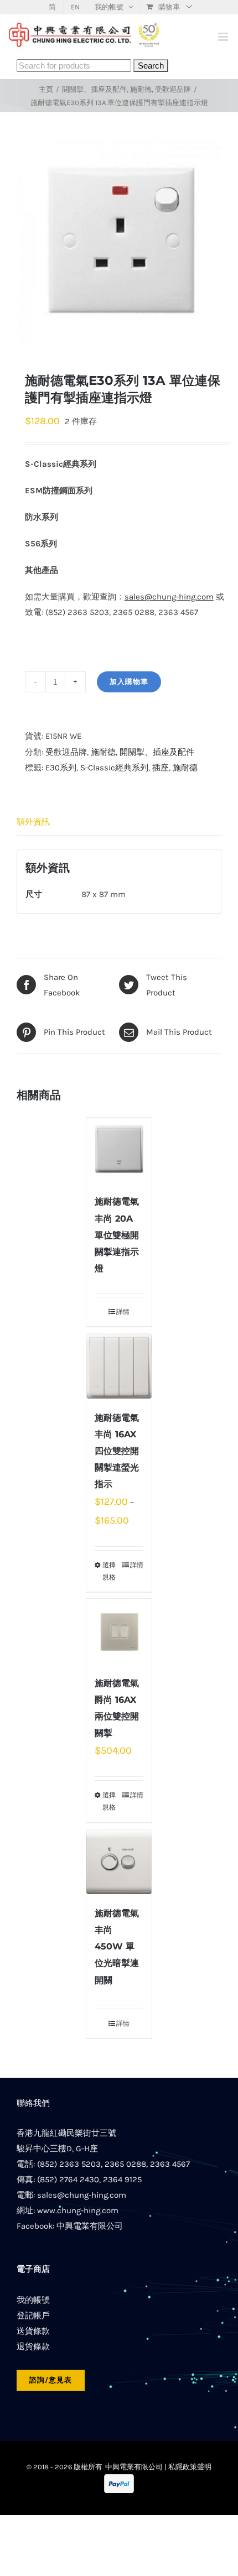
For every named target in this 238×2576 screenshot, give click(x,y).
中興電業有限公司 (90, 2226)
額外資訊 (33, 822)
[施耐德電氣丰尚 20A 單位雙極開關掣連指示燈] (119, 1150)
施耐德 (103, 752)
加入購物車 (129, 682)
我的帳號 (33, 2300)
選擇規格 (109, 1571)
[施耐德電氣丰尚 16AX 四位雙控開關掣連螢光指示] (119, 1366)
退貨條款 (33, 2346)
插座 (161, 768)
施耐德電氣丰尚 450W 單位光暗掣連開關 (117, 1946)
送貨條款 (33, 2331)
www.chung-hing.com (78, 2210)
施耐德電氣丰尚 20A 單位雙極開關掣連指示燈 (117, 1235)
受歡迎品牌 (66, 752)
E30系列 (61, 768)
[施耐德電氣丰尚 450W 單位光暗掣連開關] (119, 1862)
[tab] (119, 822)
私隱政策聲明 (190, 2467)
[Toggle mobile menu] (224, 37)
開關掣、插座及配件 (157, 752)
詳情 (123, 1312)
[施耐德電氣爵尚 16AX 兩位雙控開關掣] (119, 1631)
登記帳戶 (33, 2316)
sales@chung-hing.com (82, 2195)
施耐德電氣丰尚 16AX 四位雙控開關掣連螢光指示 (117, 1451)
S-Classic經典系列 (114, 768)
